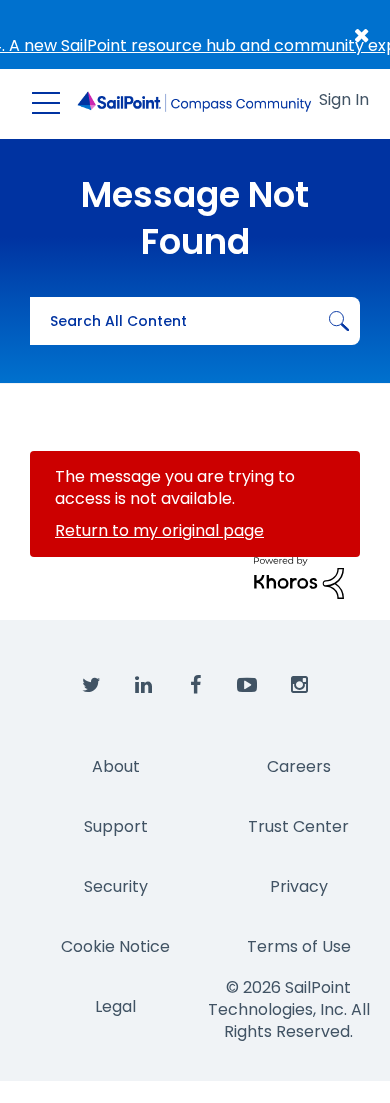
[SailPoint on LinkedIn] (143, 686)
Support (116, 826)
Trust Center (298, 826)
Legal (115, 1006)
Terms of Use (299, 946)
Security (116, 886)
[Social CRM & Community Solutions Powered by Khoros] (299, 577)
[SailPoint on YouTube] (247, 686)
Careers (299, 766)
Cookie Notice (115, 946)
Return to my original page (159, 530)
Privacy (299, 886)
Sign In (344, 99)
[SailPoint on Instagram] (299, 686)
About (116, 766)
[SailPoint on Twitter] (91, 686)
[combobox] (195, 321)
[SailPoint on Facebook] (195, 686)
